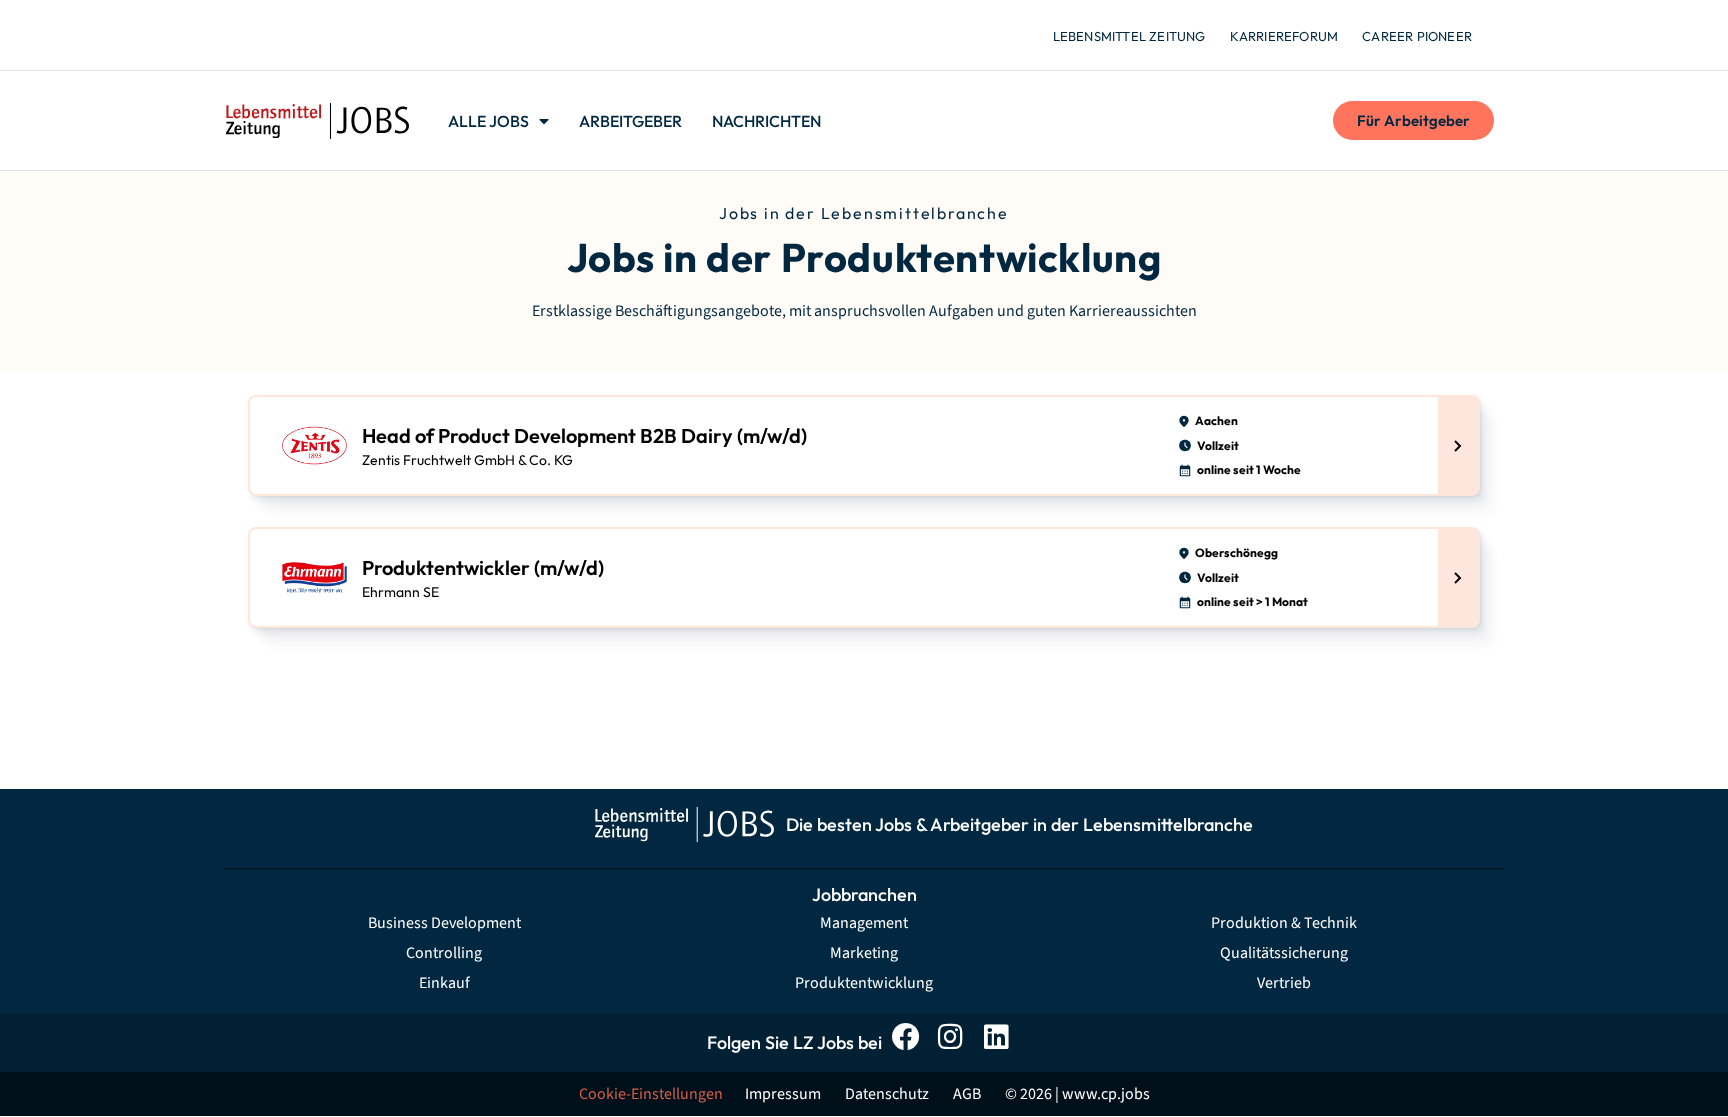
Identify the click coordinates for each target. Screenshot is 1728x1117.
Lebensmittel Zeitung (1129, 36)
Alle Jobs (488, 121)
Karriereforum (1284, 36)
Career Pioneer (1417, 36)
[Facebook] (911, 1042)
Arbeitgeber (630, 121)
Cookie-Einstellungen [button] (651, 1094)
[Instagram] (956, 1042)
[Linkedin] (1001, 1042)
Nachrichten (766, 121)
